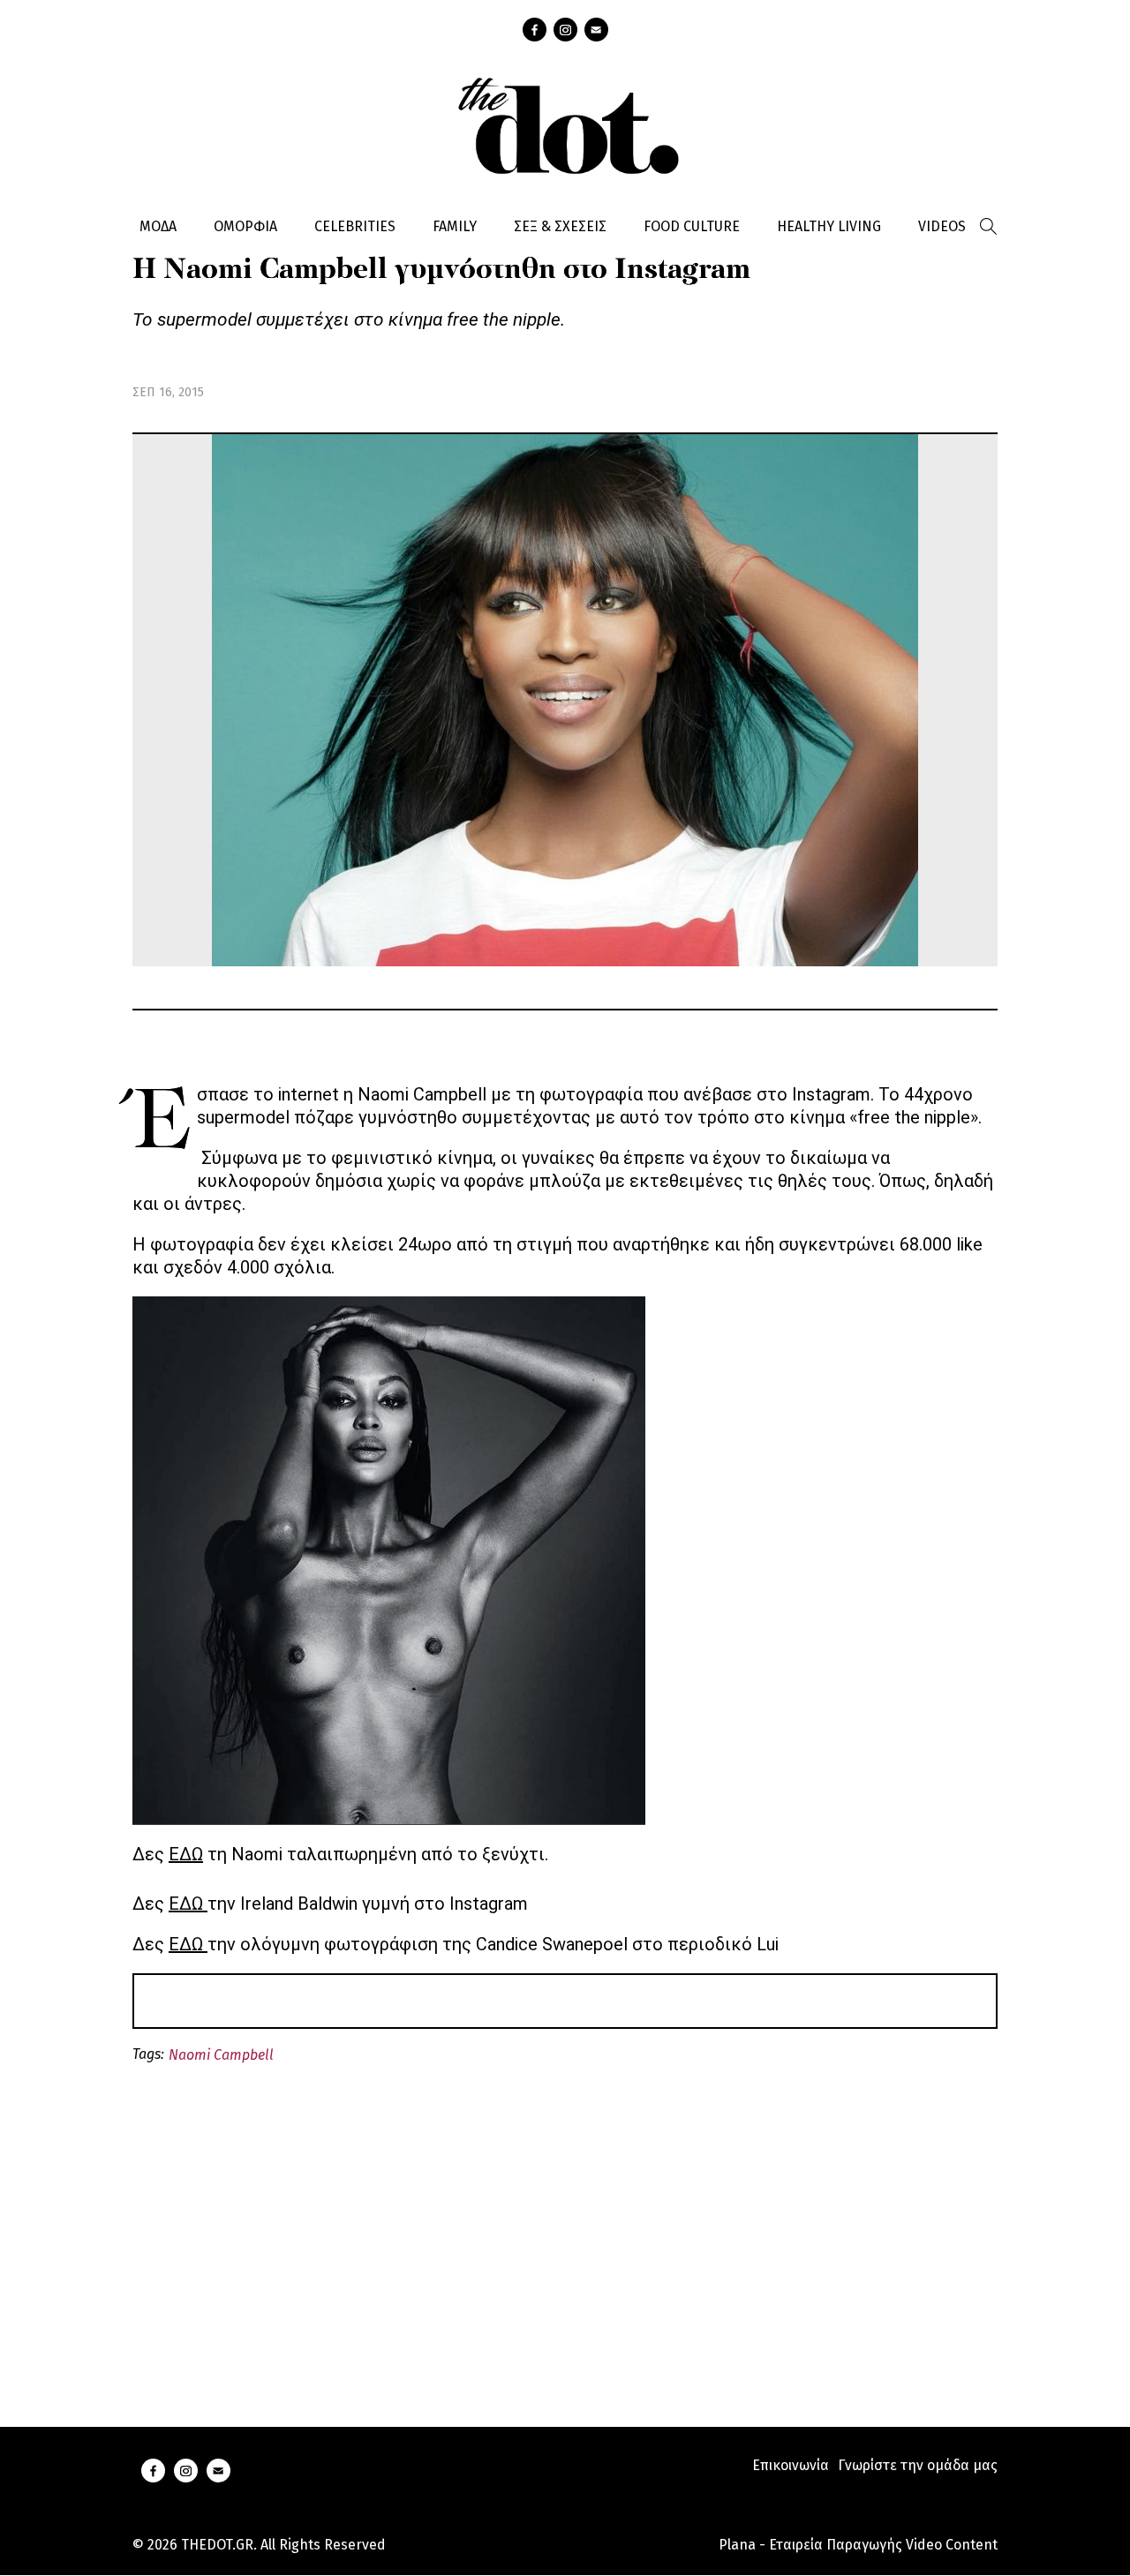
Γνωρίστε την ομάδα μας (918, 2465)
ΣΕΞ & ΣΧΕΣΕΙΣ (560, 226)
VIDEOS (942, 226)
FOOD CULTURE (692, 226)
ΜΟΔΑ (158, 226)
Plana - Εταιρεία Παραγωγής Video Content (858, 2545)
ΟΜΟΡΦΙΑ (245, 226)
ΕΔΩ (186, 1854)
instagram (565, 30)
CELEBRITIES (355, 226)
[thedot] (565, 124)
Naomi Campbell (221, 2055)
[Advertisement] (565, 2225)
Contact (596, 30)
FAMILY (455, 226)
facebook (535, 30)
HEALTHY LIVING (829, 226)
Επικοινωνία (791, 2465)
